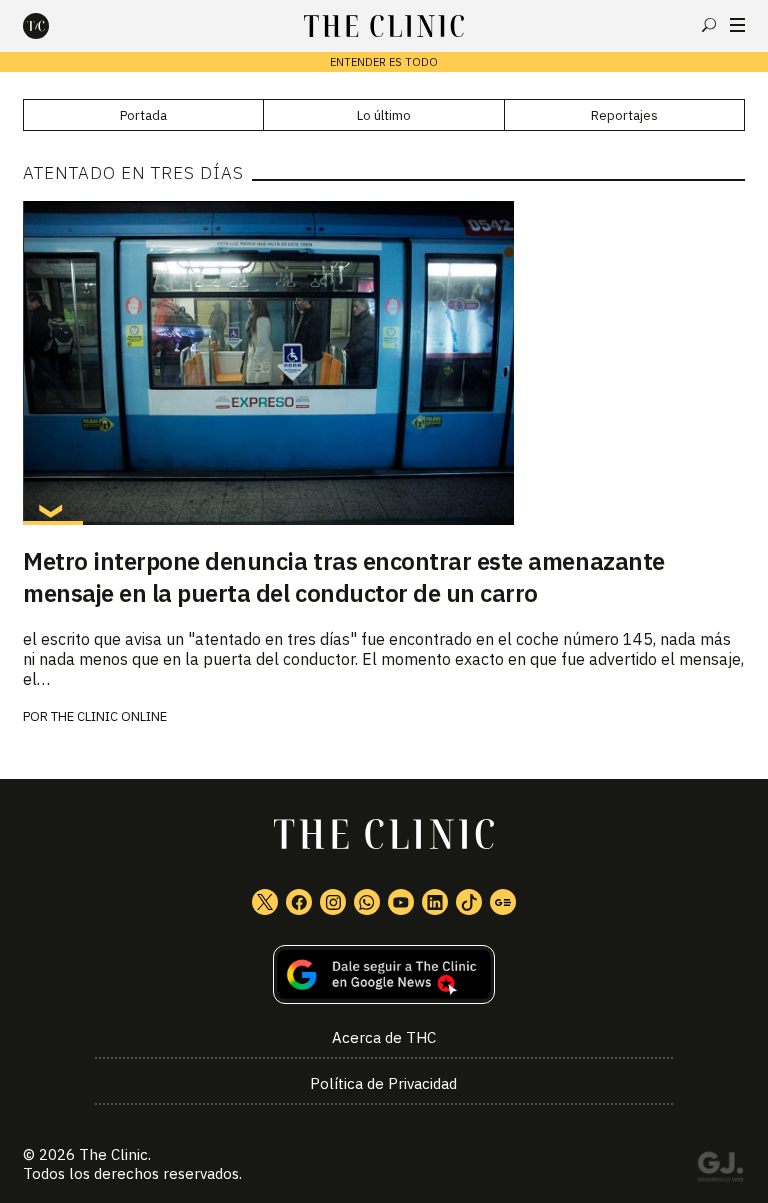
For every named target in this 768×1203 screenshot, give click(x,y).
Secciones (737, 25)
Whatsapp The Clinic (367, 902)
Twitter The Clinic (265, 902)
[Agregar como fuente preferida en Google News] (384, 974)
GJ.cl (720, 1170)
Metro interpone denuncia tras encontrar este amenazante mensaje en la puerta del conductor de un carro (344, 577)
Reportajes (624, 115)
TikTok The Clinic (469, 902)
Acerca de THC (384, 1037)
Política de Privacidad (383, 1083)
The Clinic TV (401, 902)
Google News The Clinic (503, 902)
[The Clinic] (53, 26)
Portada (143, 115)
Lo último (384, 115)
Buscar (709, 25)
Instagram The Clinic (333, 902)
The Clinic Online (109, 716)
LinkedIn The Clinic (435, 902)
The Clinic (113, 1154)
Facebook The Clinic (299, 902)
